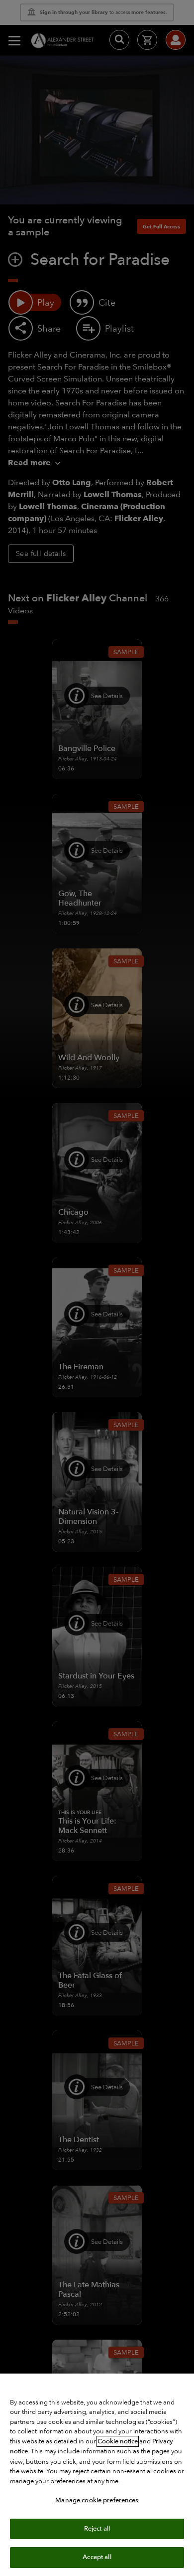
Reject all (97, 2529)
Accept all (97, 2557)
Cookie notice (118, 2441)
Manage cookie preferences (97, 2500)
